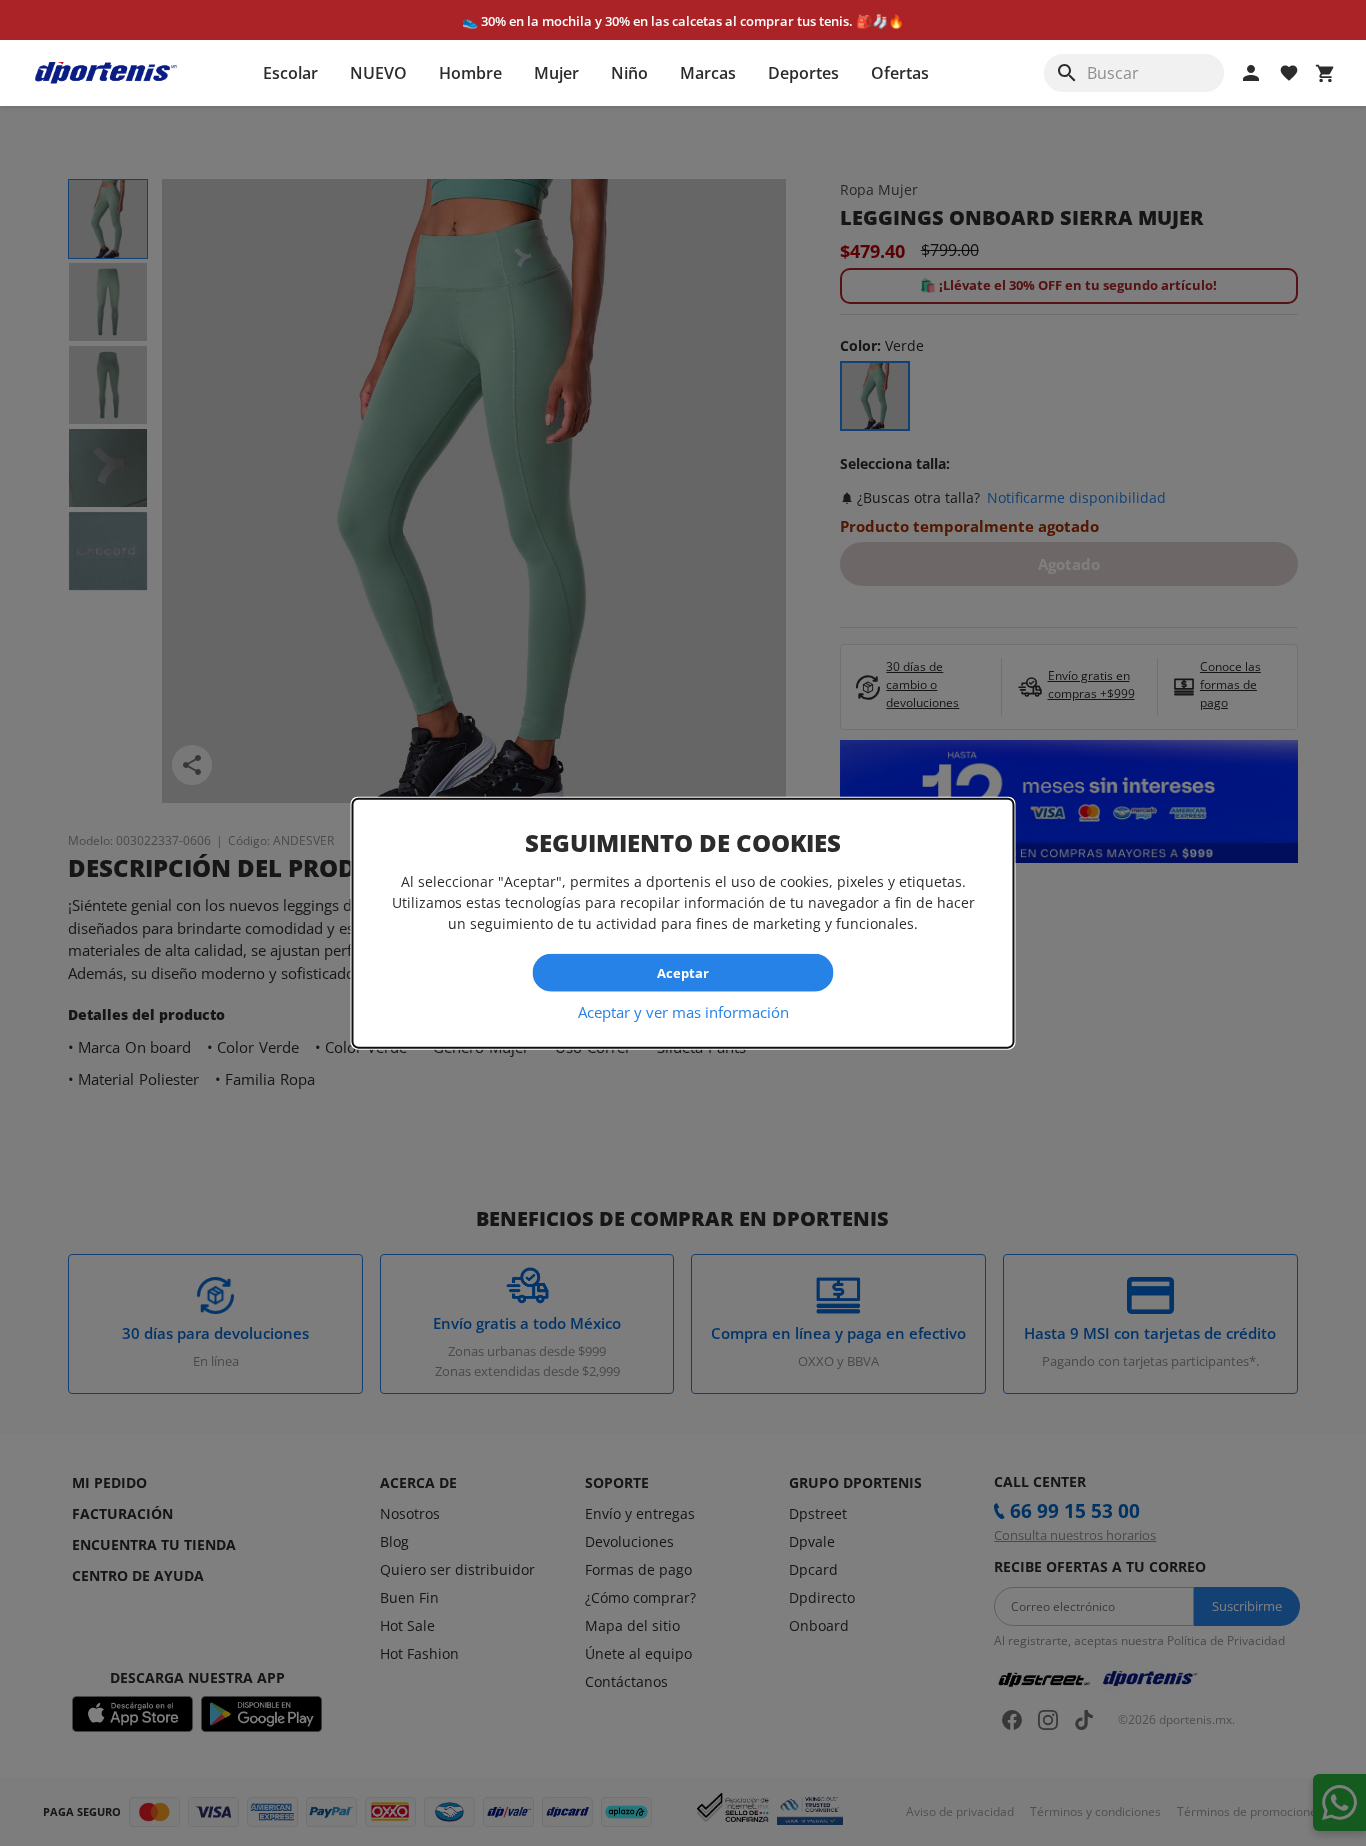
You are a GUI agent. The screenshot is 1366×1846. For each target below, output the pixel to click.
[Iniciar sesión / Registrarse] (1251, 73)
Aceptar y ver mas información (683, 1012)
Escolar (290, 73)
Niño (629, 73)
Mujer (556, 73)
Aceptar (683, 972)
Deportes (803, 73)
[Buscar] (1067, 73)
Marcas (708, 73)
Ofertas (900, 73)
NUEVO (378, 73)
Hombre (470, 73)
